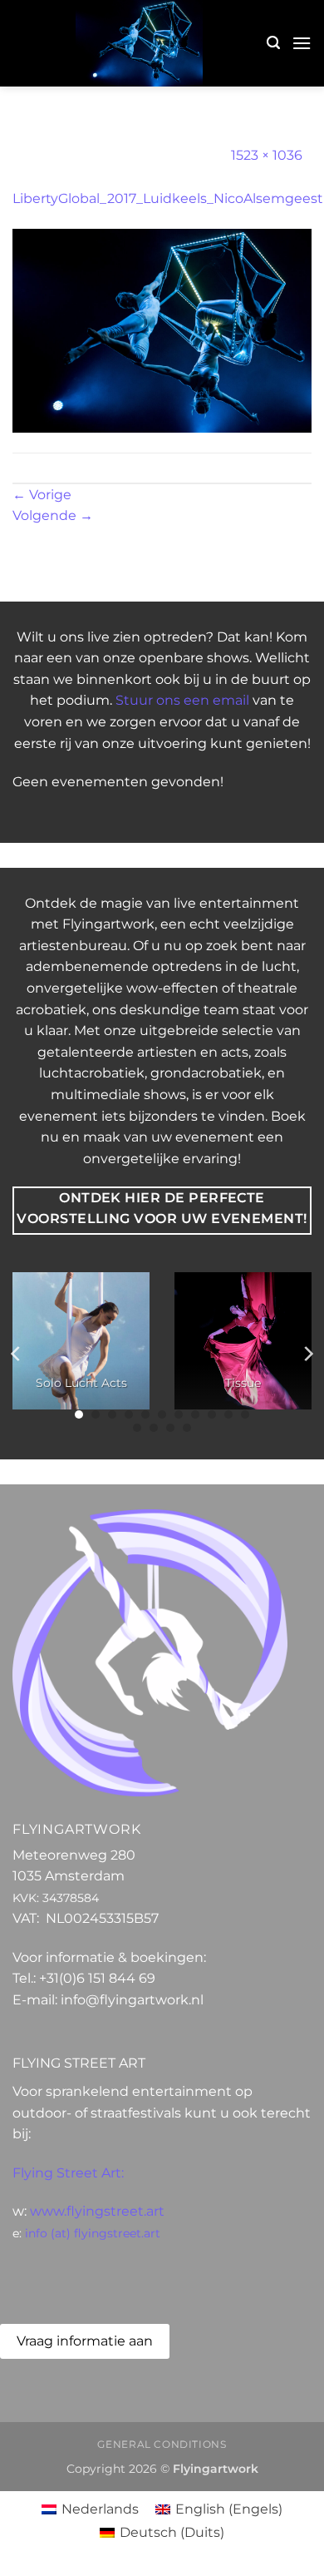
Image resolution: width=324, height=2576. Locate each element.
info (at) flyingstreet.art (93, 2233)
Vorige (42, 495)
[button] (273, 43)
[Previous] (17, 1353)
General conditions (162, 2444)
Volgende (53, 515)
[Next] (307, 1353)
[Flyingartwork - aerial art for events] (140, 43)
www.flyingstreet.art (97, 2211)
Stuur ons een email (182, 700)
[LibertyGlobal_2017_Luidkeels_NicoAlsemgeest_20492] (162, 330)
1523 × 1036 (267, 155)
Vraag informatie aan (85, 2341)
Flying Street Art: (68, 2173)
